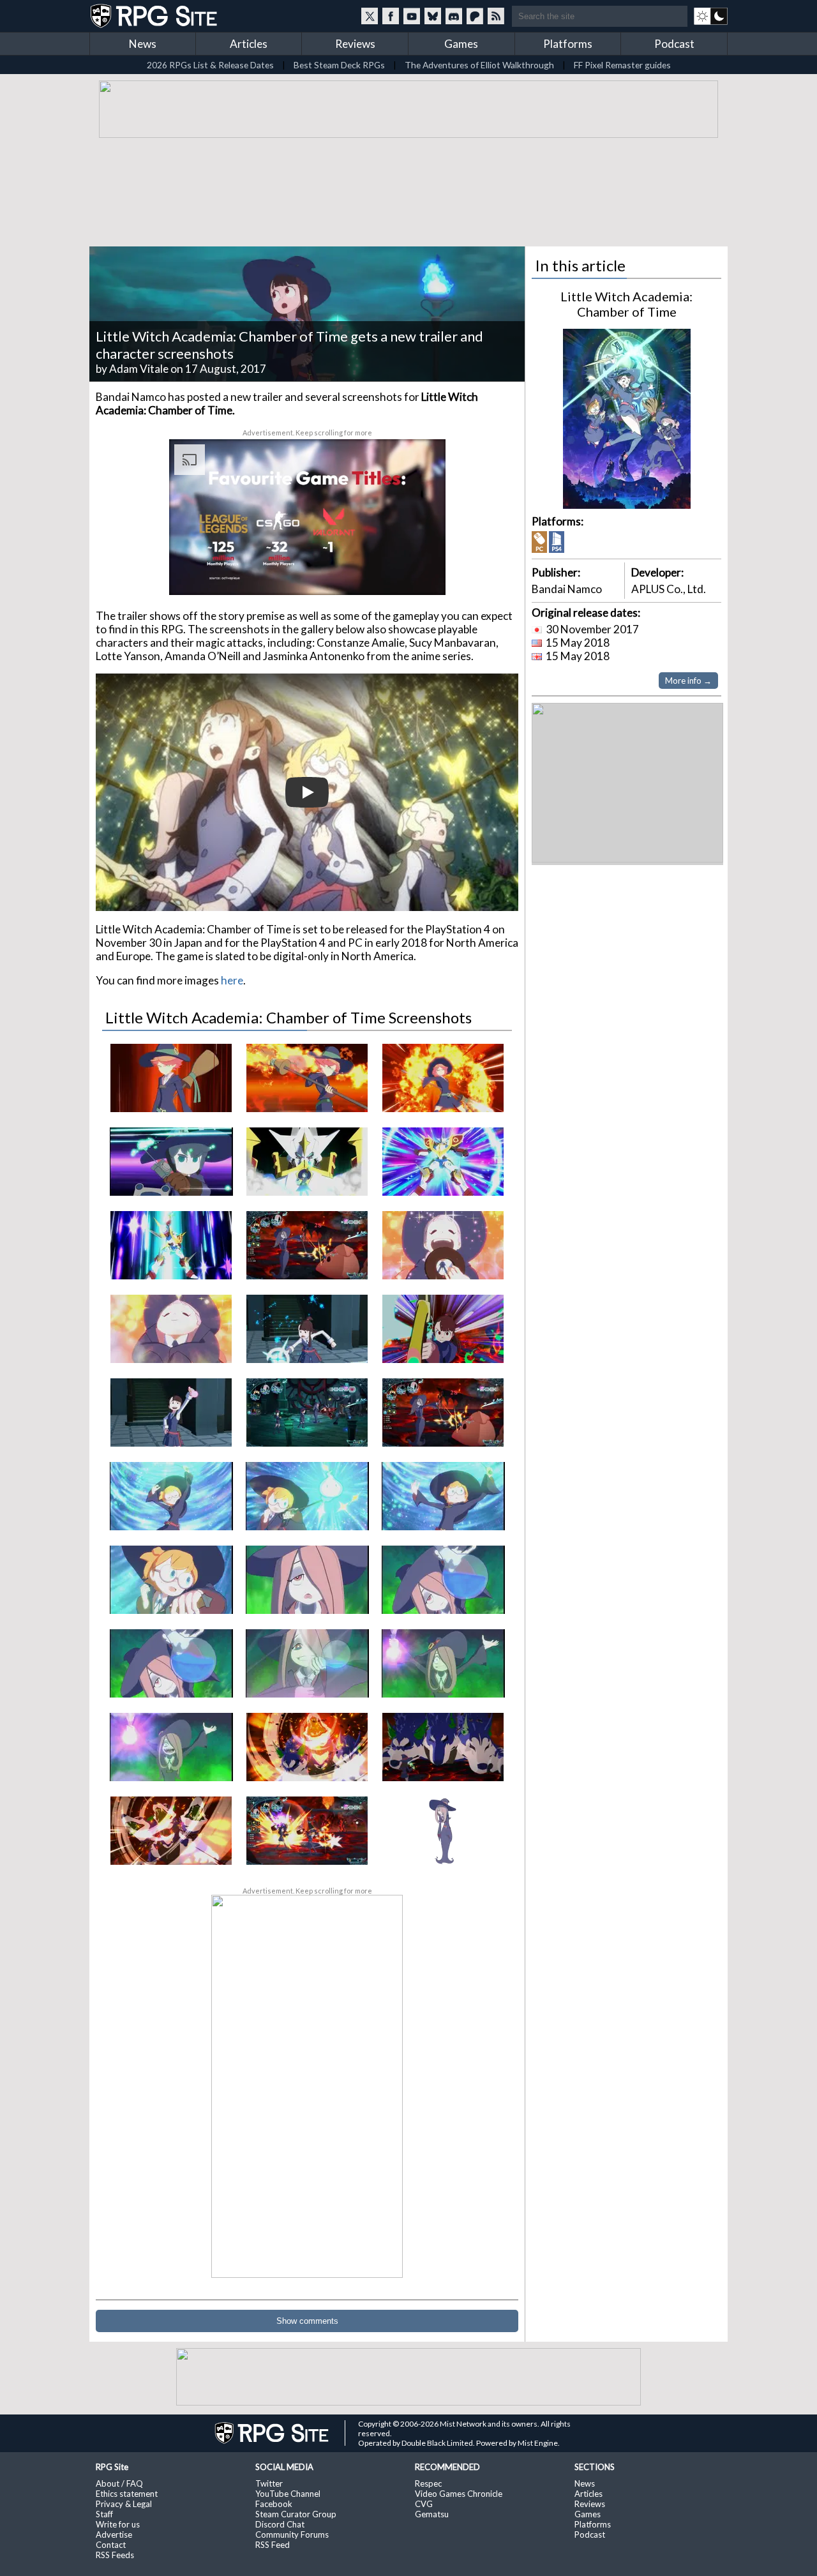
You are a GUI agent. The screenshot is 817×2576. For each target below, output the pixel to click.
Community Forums (292, 2535)
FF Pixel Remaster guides (622, 65)
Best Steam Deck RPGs (339, 65)
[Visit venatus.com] (421, 575)
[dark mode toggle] (711, 16)
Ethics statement (127, 2494)
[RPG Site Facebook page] (391, 16)
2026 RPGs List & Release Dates (210, 65)
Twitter (269, 2483)
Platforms (568, 44)
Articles (249, 44)
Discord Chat (280, 2524)
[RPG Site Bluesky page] (433, 16)
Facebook (274, 2504)
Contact (111, 2545)
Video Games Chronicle (459, 2494)
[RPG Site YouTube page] (412, 16)
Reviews (355, 44)
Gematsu (432, 2514)
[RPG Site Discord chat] (454, 16)
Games (461, 44)
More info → (688, 681)
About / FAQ (119, 2483)
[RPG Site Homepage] (155, 16)
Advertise (114, 2535)
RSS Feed (273, 2545)
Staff (104, 2514)
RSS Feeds (115, 2555)
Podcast (674, 44)
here (232, 980)
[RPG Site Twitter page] (370, 16)
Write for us (118, 2524)
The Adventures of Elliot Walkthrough (479, 65)
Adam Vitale (139, 369)
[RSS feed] (496, 16)
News (143, 44)
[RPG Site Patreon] (475, 16)
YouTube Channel (288, 2494)
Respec (428, 2483)
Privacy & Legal (124, 2504)
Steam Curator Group (296, 2514)
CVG (424, 2504)
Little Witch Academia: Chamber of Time (626, 304)
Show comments (307, 2321)
